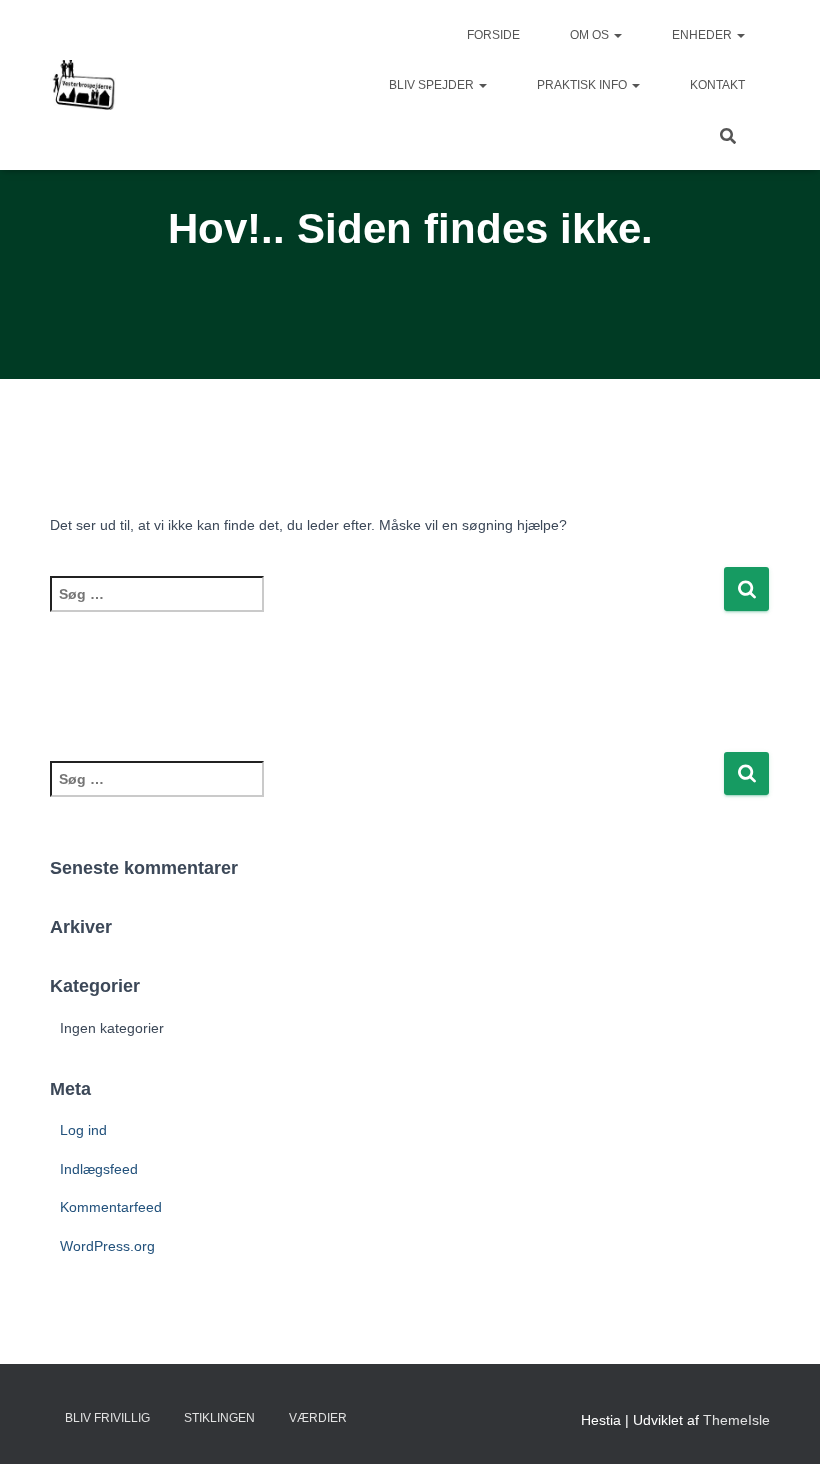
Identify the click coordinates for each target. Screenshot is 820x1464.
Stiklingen (219, 1418)
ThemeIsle (736, 1420)
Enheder (703, 35)
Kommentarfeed (111, 1207)
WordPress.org (107, 1246)
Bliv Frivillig (107, 1418)
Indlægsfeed (99, 1169)
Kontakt (717, 85)
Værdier (318, 1418)
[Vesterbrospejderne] (83, 85)
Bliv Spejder (433, 85)
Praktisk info (583, 85)
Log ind (83, 1130)
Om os (591, 35)
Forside (493, 35)
